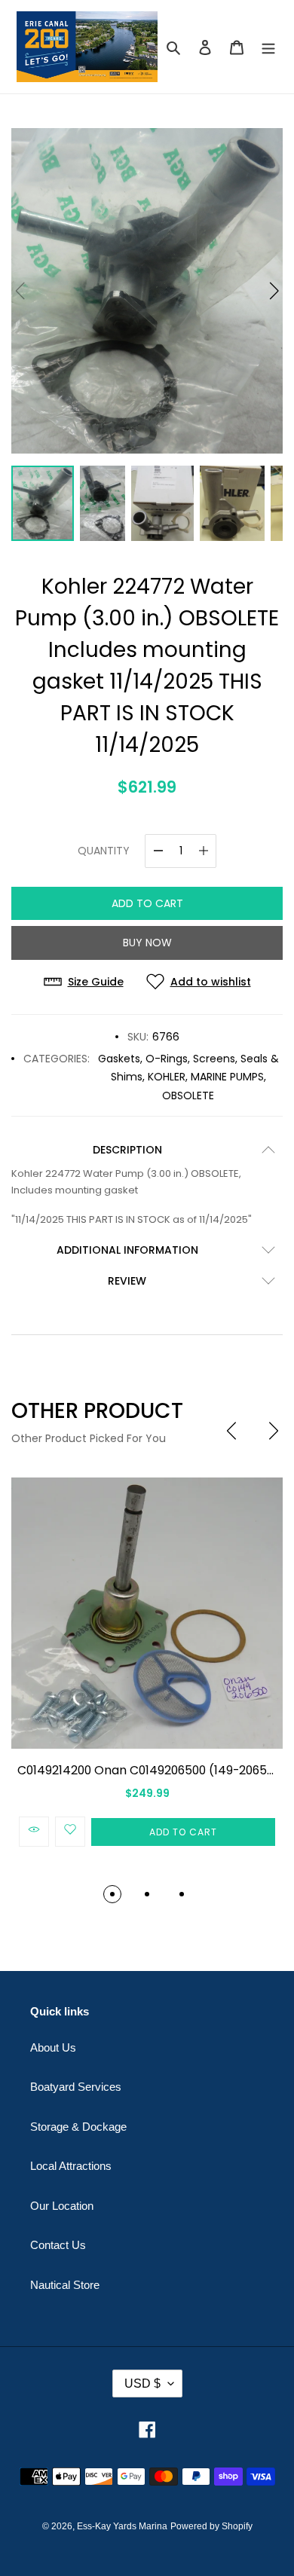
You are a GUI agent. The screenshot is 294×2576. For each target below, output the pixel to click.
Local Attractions (71, 2166)
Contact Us (58, 2245)
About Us (53, 2047)
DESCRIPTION (127, 1150)
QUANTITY (104, 851)
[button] (274, 291)
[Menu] (268, 47)
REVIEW (127, 1281)
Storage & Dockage (78, 2127)
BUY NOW (147, 943)
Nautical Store (65, 2285)
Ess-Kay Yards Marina (122, 2526)
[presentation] (231, 1431)
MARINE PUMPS (227, 1077)
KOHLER (167, 1077)
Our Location (62, 2206)
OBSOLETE (188, 1095)
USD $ (142, 2383)
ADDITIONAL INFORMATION (127, 1250)
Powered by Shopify (211, 2526)
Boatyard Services (76, 2087)
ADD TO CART (147, 903)
